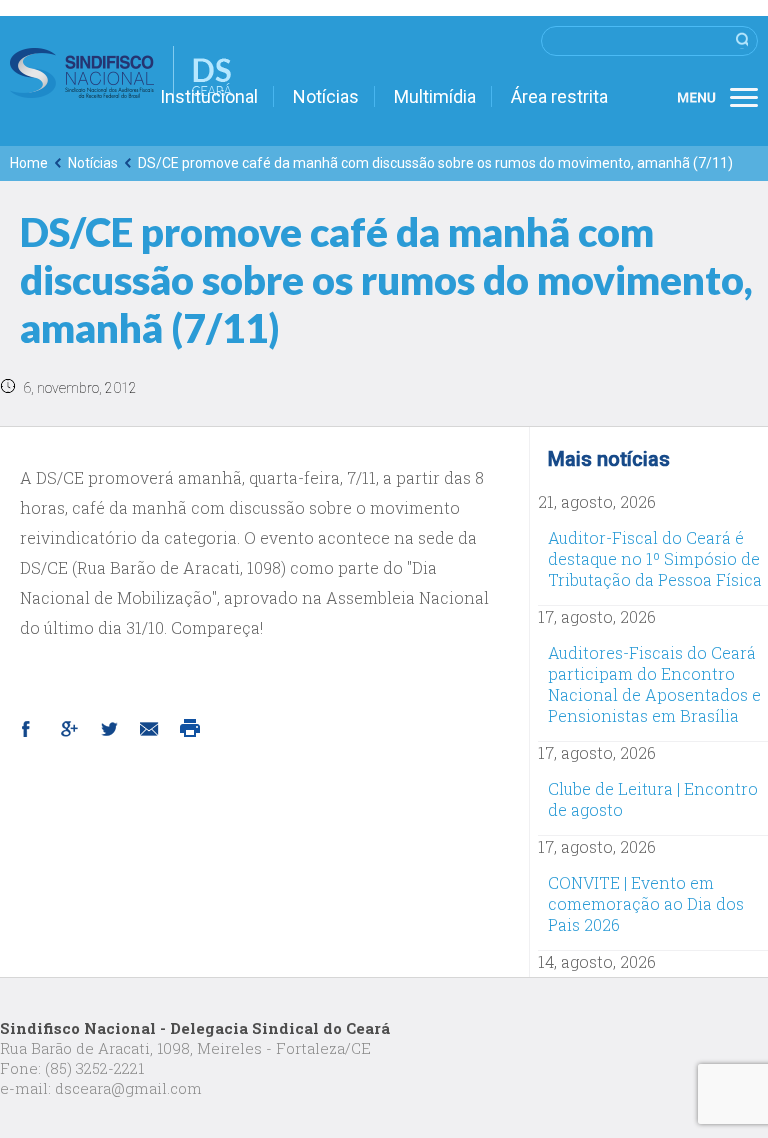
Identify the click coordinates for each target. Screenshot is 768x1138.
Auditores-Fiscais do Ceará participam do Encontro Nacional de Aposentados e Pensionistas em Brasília (654, 684)
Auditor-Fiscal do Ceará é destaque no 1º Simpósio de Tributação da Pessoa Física (655, 558)
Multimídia (435, 96)
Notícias (326, 96)
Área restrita (559, 96)
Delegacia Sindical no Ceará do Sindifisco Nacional (121, 73)
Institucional (209, 96)
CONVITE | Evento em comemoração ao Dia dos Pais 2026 (646, 903)
